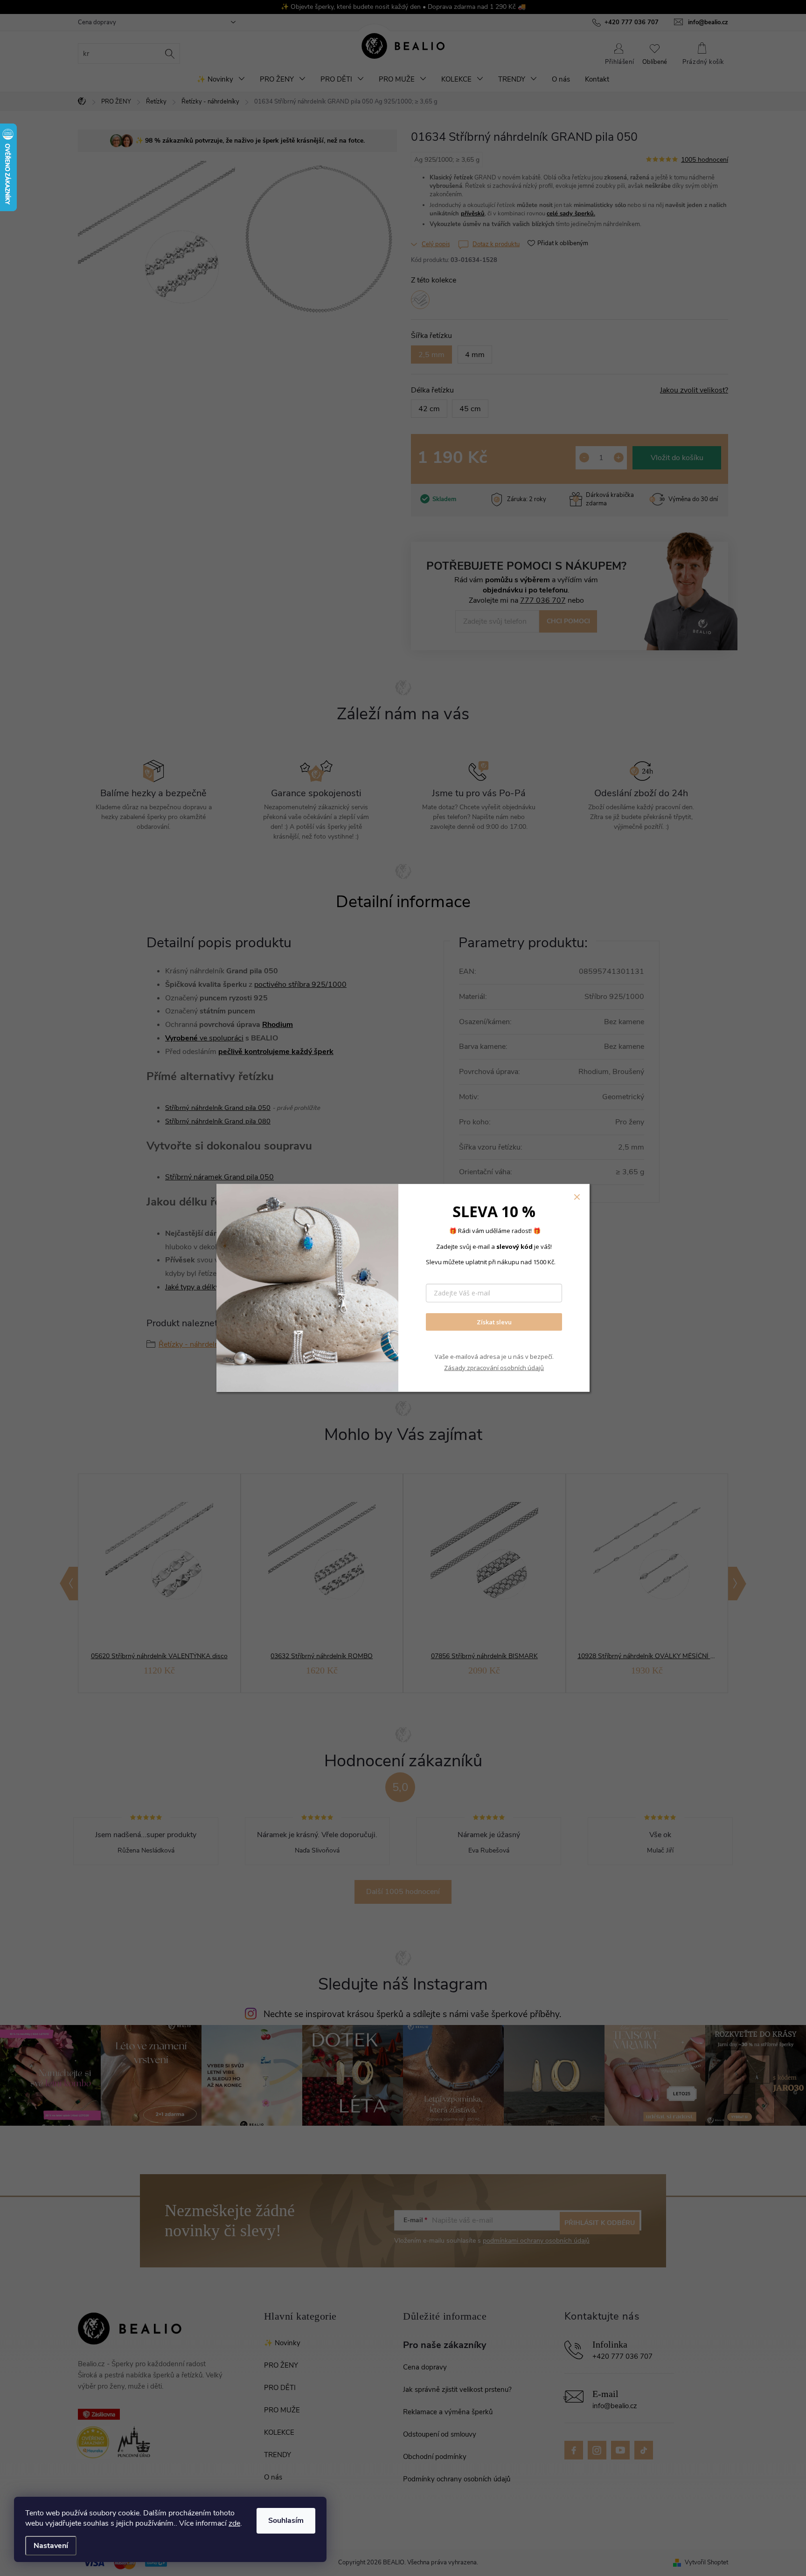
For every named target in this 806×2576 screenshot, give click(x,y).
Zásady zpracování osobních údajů (494, 1367)
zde (234, 2523)
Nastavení (51, 2546)
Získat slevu (494, 1322)
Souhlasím (286, 2521)
